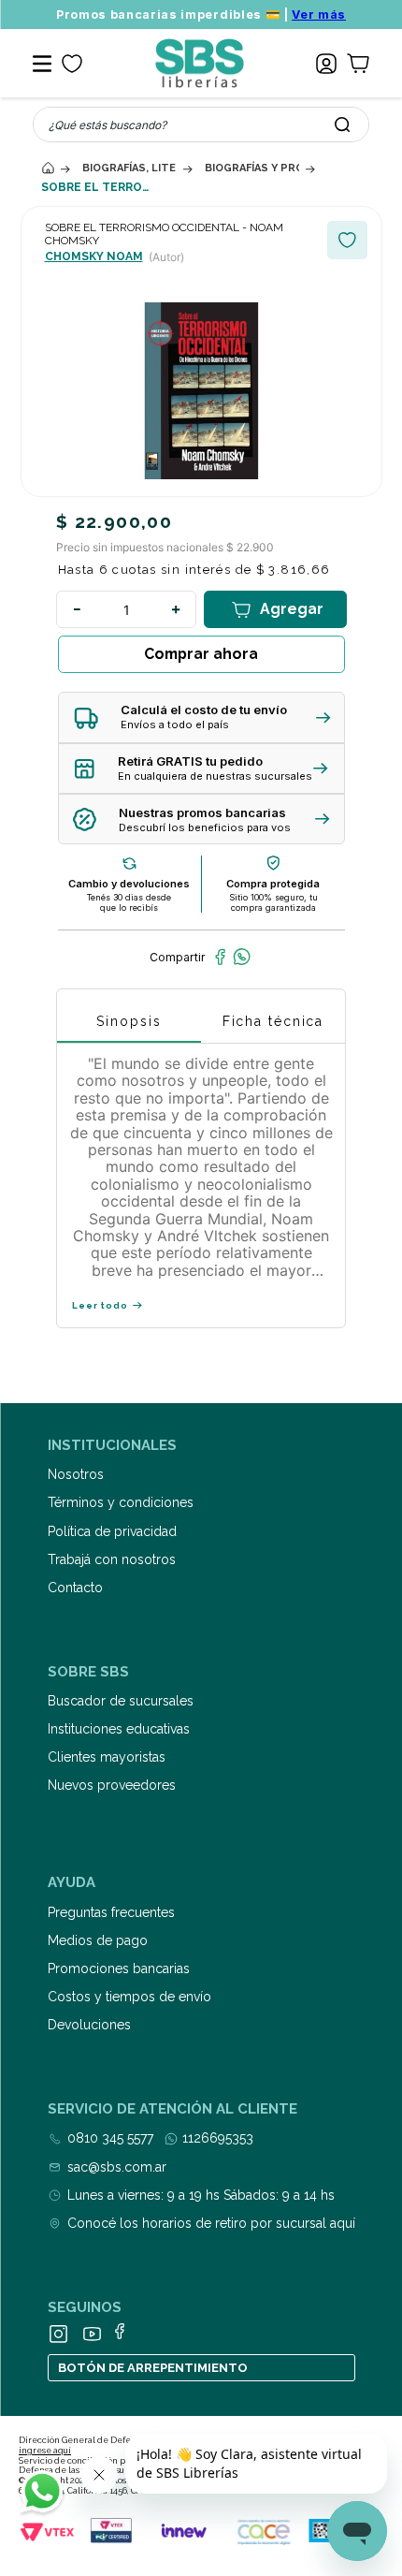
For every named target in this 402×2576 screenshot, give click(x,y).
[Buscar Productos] (342, 124)
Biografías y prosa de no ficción (252, 168)
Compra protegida (273, 884)
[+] (176, 609)
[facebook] (220, 957)
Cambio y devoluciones (129, 884)
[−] (77, 609)
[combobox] (201, 124)
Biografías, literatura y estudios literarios (129, 168)
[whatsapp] (242, 957)
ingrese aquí (45, 2451)
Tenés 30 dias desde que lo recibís (129, 902)
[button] (201, 717)
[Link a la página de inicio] (48, 168)
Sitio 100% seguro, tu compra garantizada (273, 902)
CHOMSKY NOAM (94, 256)
